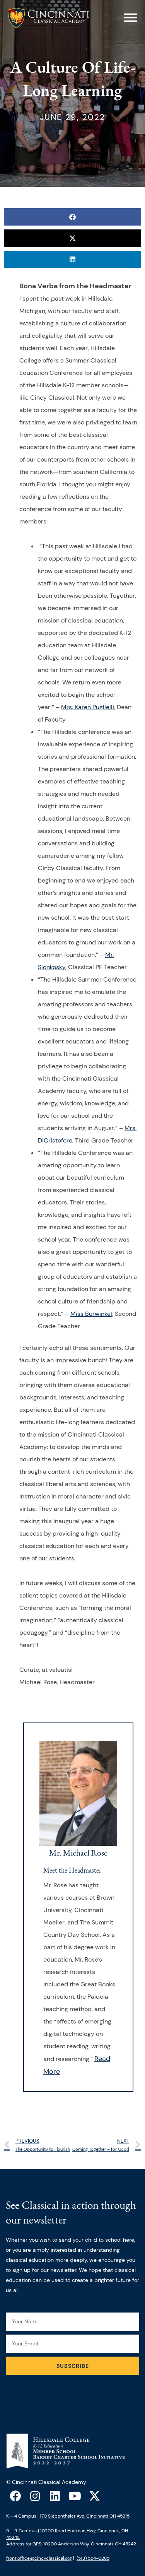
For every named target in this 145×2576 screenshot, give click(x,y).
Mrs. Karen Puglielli (88, 707)
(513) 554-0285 (93, 2558)
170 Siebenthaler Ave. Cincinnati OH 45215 (85, 2516)
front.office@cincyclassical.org (39, 2558)
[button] (72, 217)
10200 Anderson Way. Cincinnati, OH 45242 (90, 2544)
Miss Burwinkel (91, 1314)
